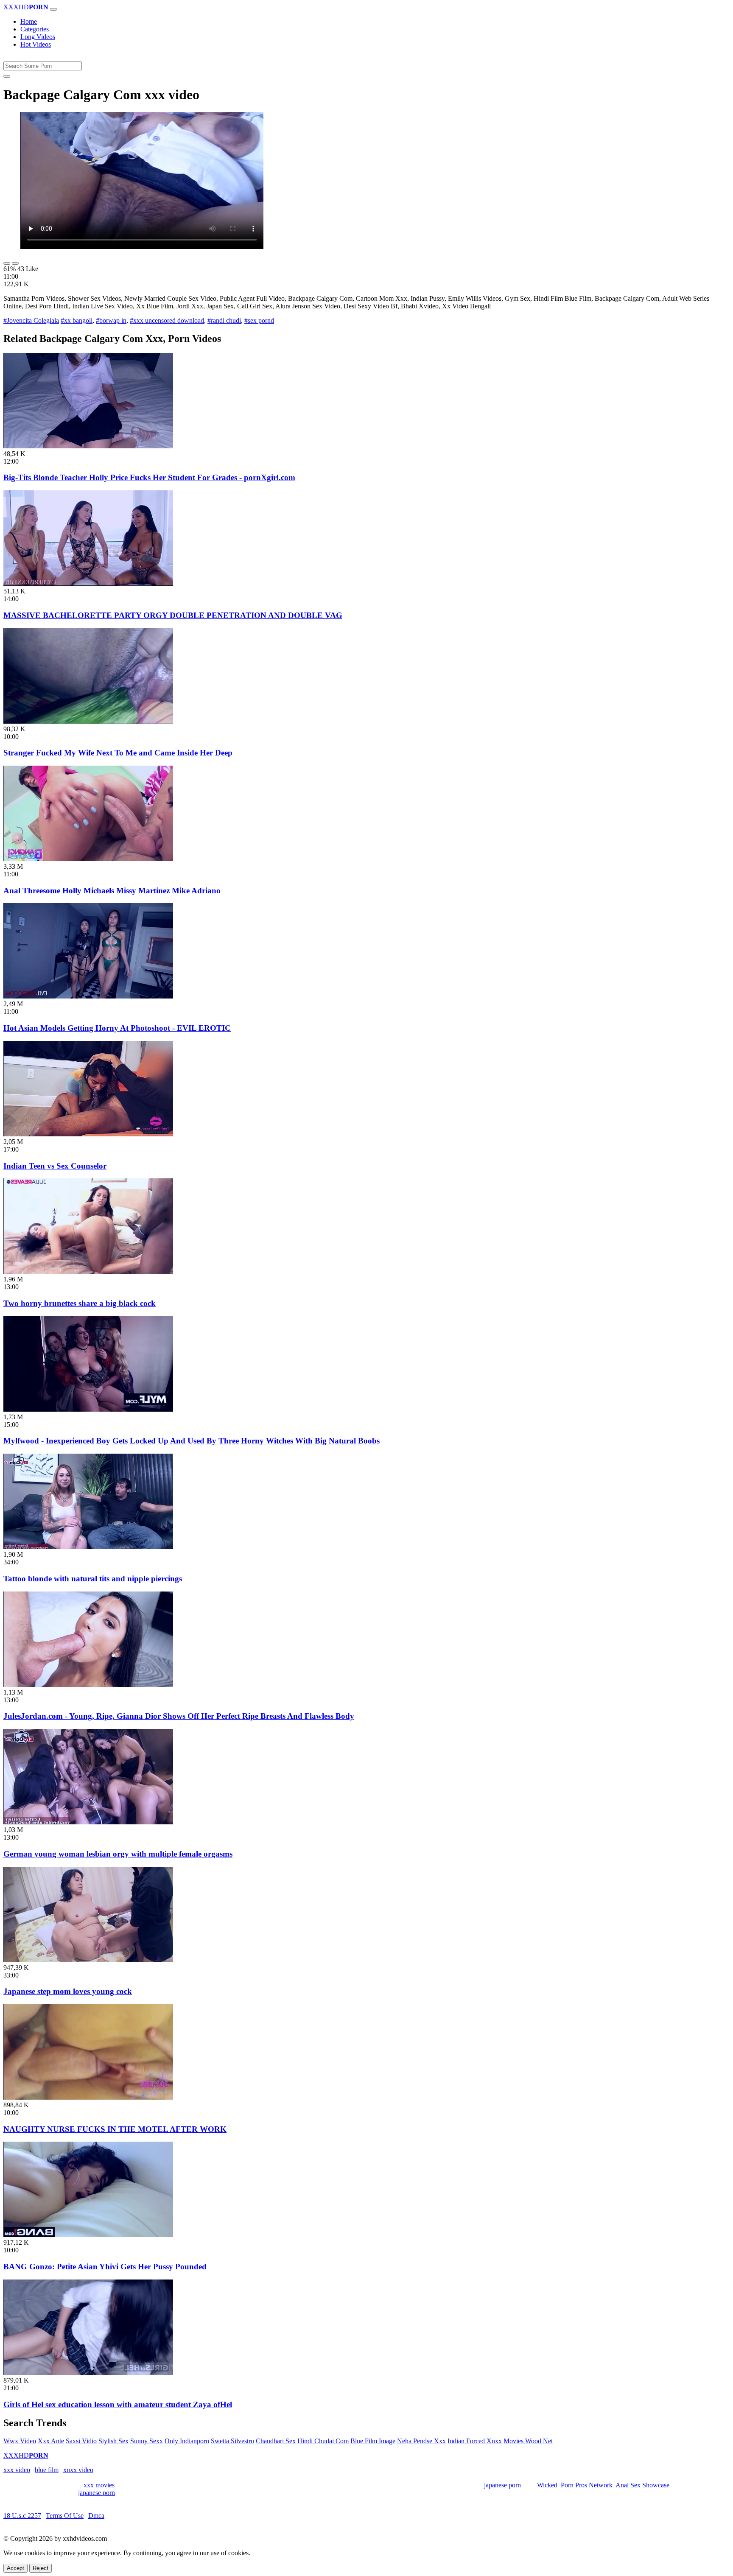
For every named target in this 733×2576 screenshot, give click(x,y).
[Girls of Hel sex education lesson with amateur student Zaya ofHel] (88, 2373)
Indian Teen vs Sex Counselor (55, 1166)
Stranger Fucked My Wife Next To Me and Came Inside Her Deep (118, 753)
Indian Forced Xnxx (475, 2441)
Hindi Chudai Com (323, 2441)
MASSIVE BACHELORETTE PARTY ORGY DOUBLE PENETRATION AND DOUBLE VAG (173, 615)
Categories (35, 29)
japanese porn (502, 2485)
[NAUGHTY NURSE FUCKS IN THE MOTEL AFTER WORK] (88, 2097)
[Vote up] (7, 263)
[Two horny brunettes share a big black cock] (88, 1271)
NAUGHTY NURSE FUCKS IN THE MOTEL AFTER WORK (115, 2129)
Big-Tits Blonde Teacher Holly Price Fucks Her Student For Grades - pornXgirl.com (149, 477)
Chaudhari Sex (276, 2441)
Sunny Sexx (147, 2441)
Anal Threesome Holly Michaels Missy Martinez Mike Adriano (112, 891)
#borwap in (111, 320)
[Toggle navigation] (53, 9)
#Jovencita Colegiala (31, 320)
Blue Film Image (373, 2441)
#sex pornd (259, 320)
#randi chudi (224, 320)
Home (29, 21)
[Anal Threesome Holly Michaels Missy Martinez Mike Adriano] (88, 859)
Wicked (547, 2485)
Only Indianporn (187, 2441)
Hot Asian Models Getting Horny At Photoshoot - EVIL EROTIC (117, 1028)
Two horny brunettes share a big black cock (80, 1303)
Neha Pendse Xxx (421, 2441)
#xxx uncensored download (167, 320)
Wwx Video (20, 2441)
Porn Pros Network (587, 2485)
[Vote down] (15, 263)
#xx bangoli (77, 320)
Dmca (96, 2516)
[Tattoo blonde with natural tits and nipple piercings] (88, 1547)
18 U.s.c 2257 (22, 2516)
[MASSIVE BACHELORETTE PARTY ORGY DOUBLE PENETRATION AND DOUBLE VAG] (88, 583)
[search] (7, 76)
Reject (41, 2568)
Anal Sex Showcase (642, 2485)
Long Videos (38, 37)
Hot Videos (36, 44)
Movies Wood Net (528, 2441)
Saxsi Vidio (81, 2441)
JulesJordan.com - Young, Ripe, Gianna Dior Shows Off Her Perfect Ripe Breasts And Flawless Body (179, 1716)
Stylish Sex (113, 2441)
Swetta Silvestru (232, 2441)
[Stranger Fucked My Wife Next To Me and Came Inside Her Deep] (88, 721)
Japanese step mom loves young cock (68, 1991)
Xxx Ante (51, 2441)
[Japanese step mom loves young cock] (88, 1960)
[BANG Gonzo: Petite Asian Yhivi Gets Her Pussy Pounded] (88, 2235)
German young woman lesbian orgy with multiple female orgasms (118, 1854)
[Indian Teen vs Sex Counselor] (88, 1134)
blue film (47, 2470)
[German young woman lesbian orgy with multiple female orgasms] (88, 1822)
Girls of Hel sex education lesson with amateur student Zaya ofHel (118, 2404)
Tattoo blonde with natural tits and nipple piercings (93, 1579)
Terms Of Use (65, 2516)
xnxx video (78, 2470)
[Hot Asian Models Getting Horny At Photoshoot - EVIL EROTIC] (88, 996)
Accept (15, 2568)
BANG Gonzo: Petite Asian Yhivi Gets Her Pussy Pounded (105, 2267)
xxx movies (99, 2485)
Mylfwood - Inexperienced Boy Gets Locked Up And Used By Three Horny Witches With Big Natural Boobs (192, 1441)
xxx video (17, 2470)
